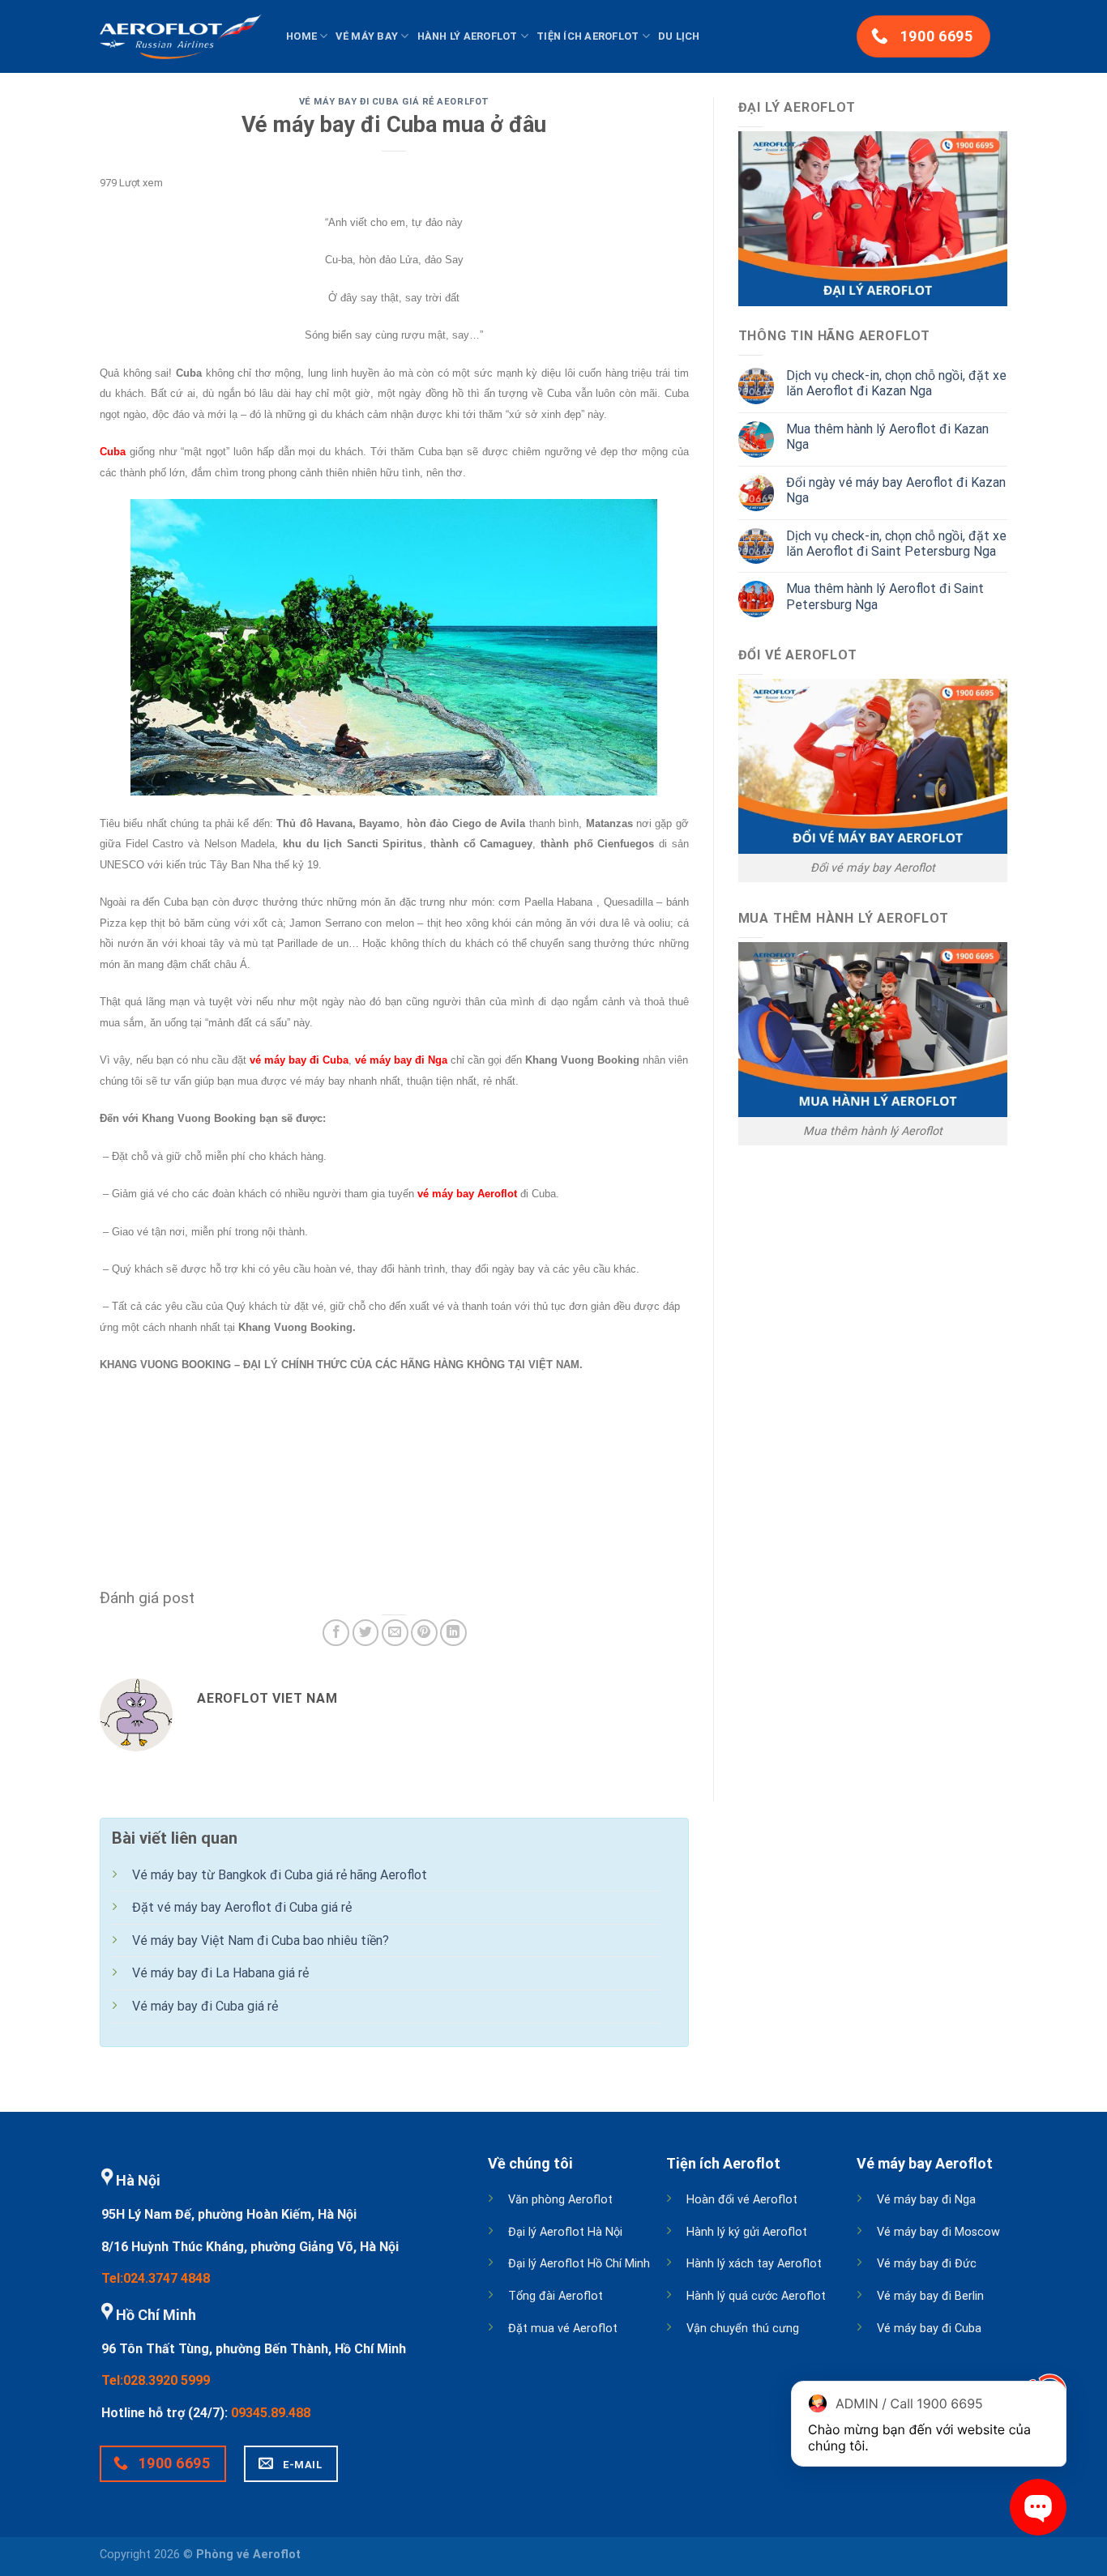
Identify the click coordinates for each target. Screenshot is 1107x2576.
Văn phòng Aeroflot (560, 2200)
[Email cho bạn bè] (395, 1633)
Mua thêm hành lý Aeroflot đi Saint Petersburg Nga (885, 596)
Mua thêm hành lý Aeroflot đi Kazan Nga (887, 437)
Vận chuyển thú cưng (743, 2329)
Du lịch (679, 36)
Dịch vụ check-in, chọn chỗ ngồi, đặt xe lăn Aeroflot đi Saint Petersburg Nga (896, 544)
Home (301, 36)
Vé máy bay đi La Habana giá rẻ (220, 1973)
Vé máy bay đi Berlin (930, 2296)
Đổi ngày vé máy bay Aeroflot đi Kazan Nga (896, 490)
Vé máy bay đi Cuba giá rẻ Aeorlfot (394, 102)
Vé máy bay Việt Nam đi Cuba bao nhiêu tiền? (261, 1941)
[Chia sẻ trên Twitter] (366, 1633)
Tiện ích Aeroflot (588, 36)
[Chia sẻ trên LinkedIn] (453, 1633)
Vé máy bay (367, 36)
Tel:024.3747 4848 (156, 2278)
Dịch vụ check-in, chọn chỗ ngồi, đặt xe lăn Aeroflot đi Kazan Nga (896, 383)
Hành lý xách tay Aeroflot (754, 2264)
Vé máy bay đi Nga (926, 2200)
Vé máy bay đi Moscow (938, 2232)
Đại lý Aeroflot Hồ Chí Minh (579, 2264)
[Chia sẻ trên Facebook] (336, 1633)
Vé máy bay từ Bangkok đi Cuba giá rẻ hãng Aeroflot (280, 1875)
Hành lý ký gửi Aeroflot (747, 2232)
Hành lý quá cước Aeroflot (756, 2296)
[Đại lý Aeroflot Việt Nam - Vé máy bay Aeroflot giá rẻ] (181, 36)
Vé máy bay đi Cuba (929, 2329)
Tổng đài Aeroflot (556, 2296)
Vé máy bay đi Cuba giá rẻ (205, 2006)
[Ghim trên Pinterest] (424, 1633)
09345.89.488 (271, 2413)
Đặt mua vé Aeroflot (563, 2329)
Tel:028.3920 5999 (156, 2380)
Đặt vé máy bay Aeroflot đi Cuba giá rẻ (242, 1907)
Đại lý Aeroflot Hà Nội (565, 2232)
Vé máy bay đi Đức (927, 2264)
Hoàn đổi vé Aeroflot (742, 2200)
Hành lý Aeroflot (468, 36)
